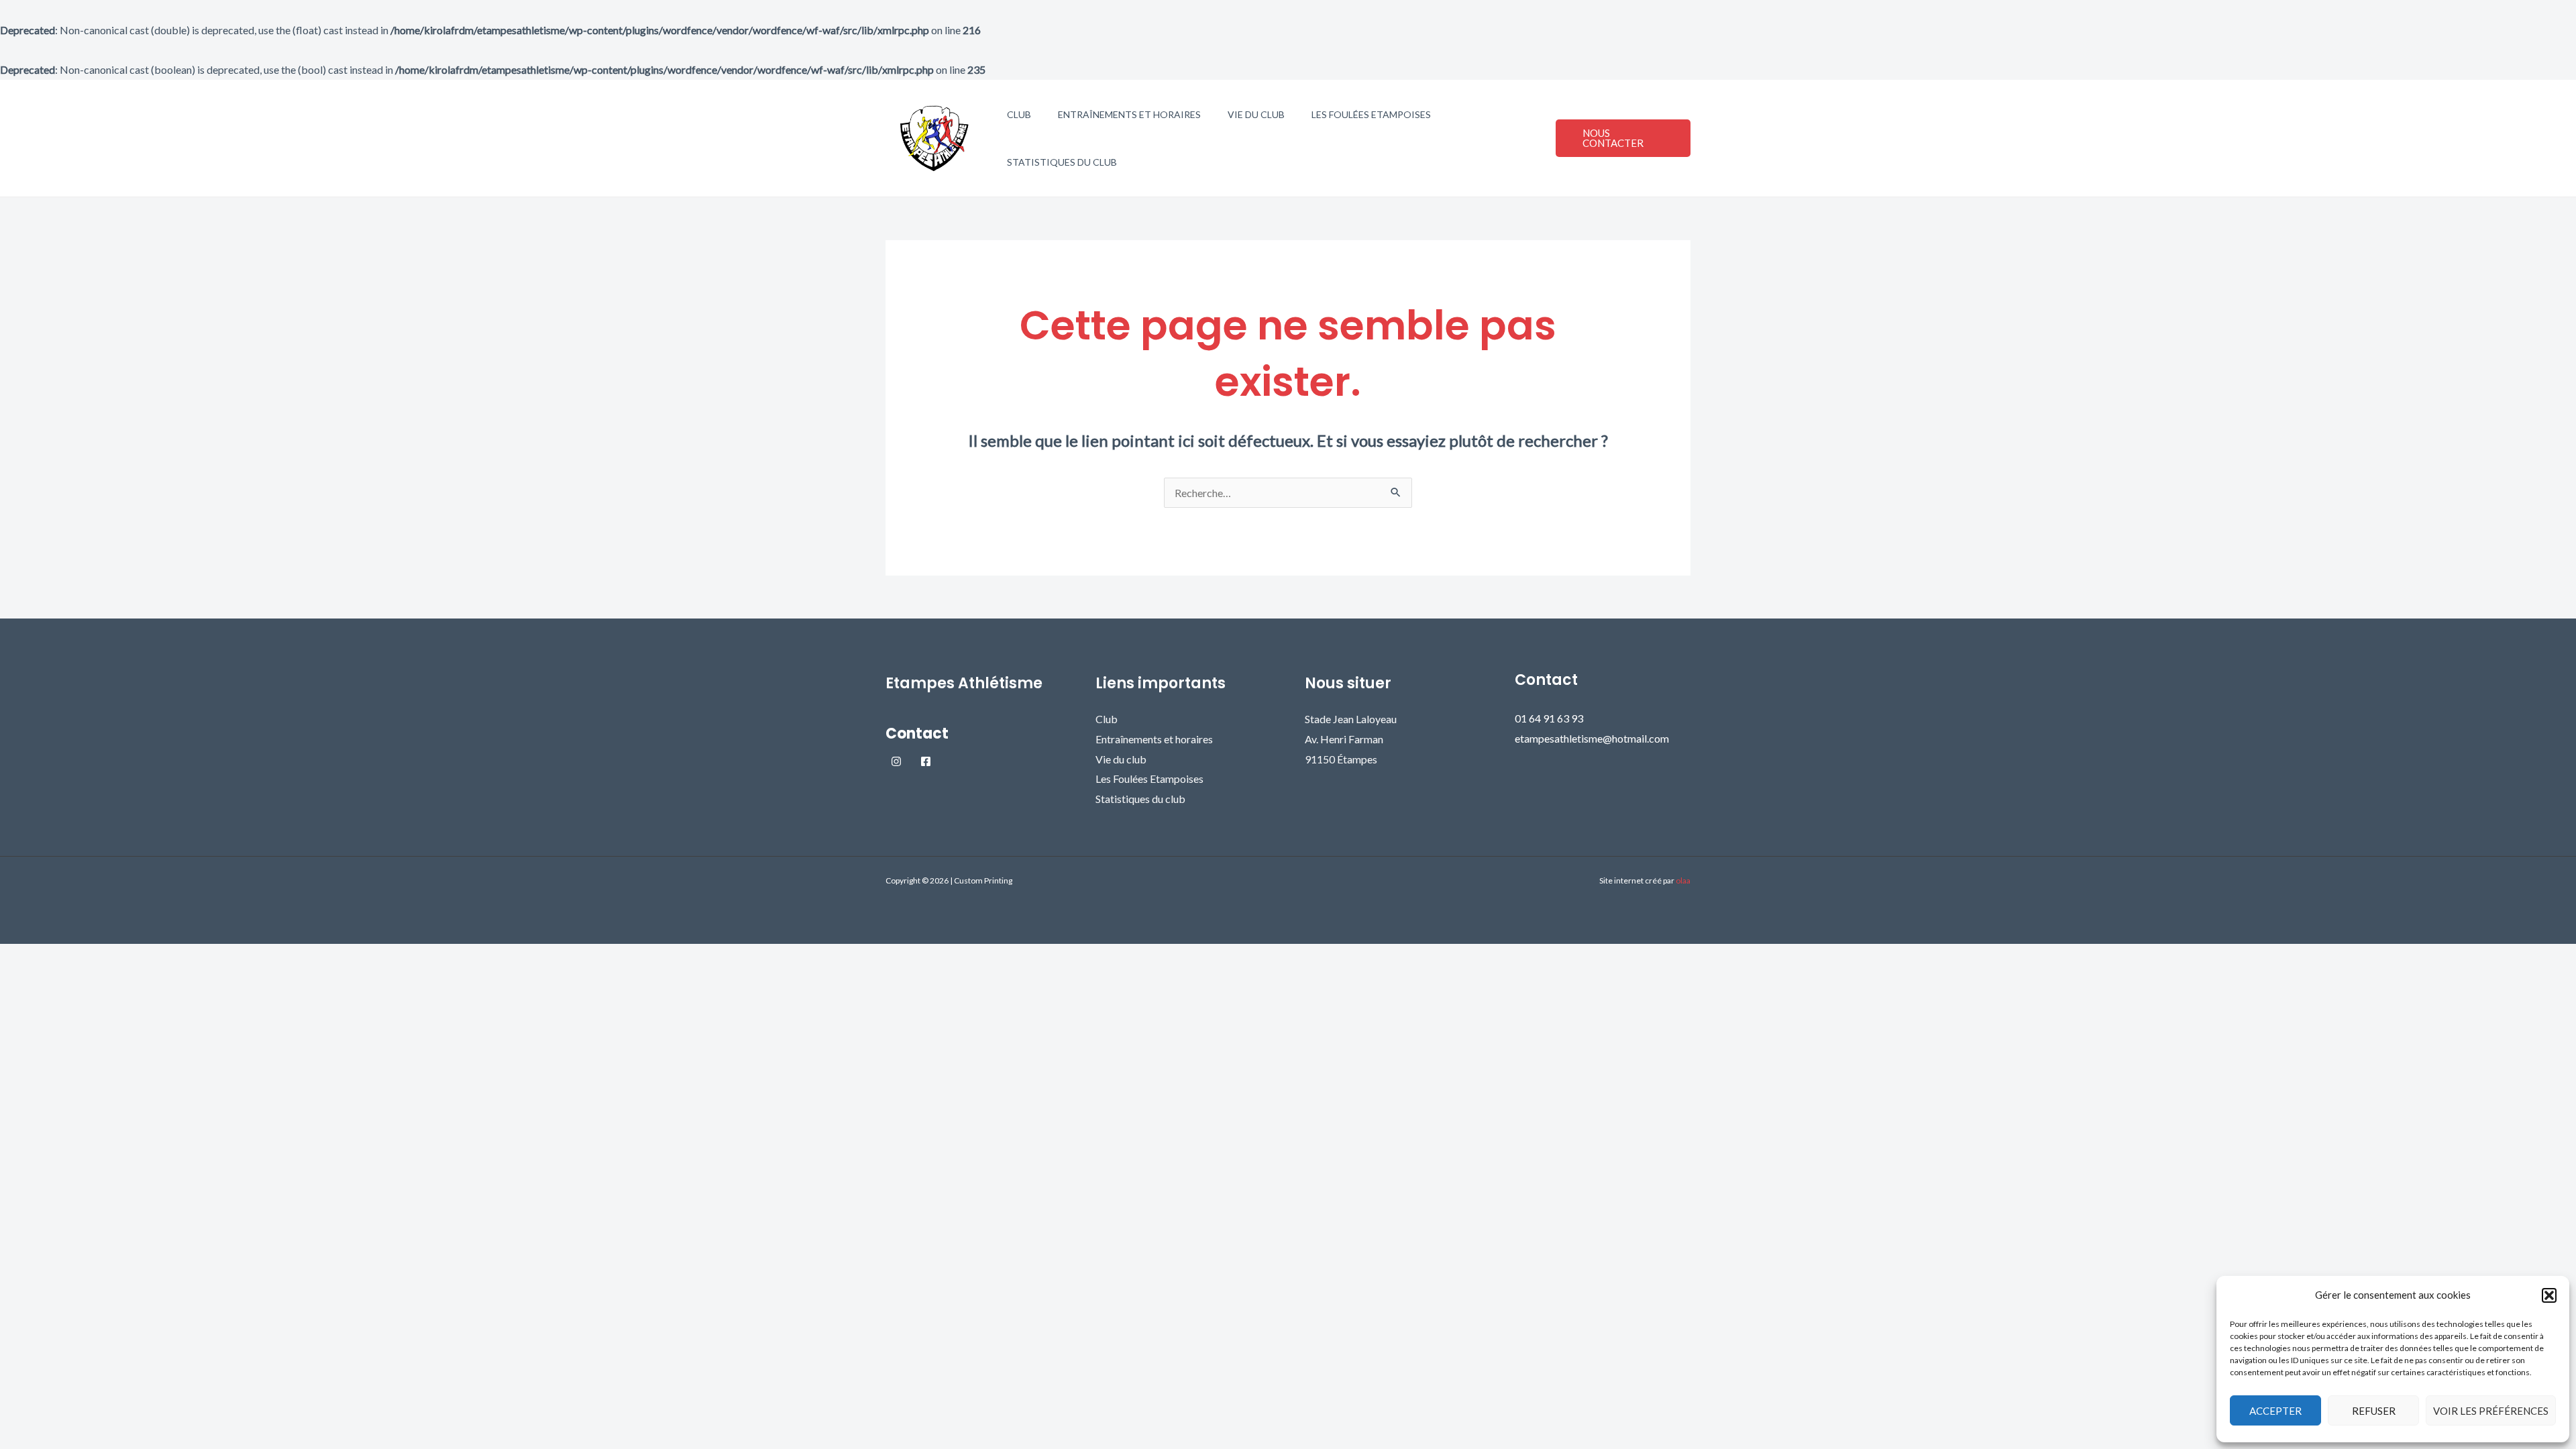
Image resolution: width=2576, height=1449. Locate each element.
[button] (2549, 1295)
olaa (1683, 880)
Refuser (2374, 1411)
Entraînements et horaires (1129, 114)
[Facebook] (926, 761)
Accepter (2275, 1411)
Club (1019, 114)
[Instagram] (896, 761)
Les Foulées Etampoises (1371, 114)
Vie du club (1256, 114)
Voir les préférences (2491, 1411)
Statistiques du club (1062, 162)
